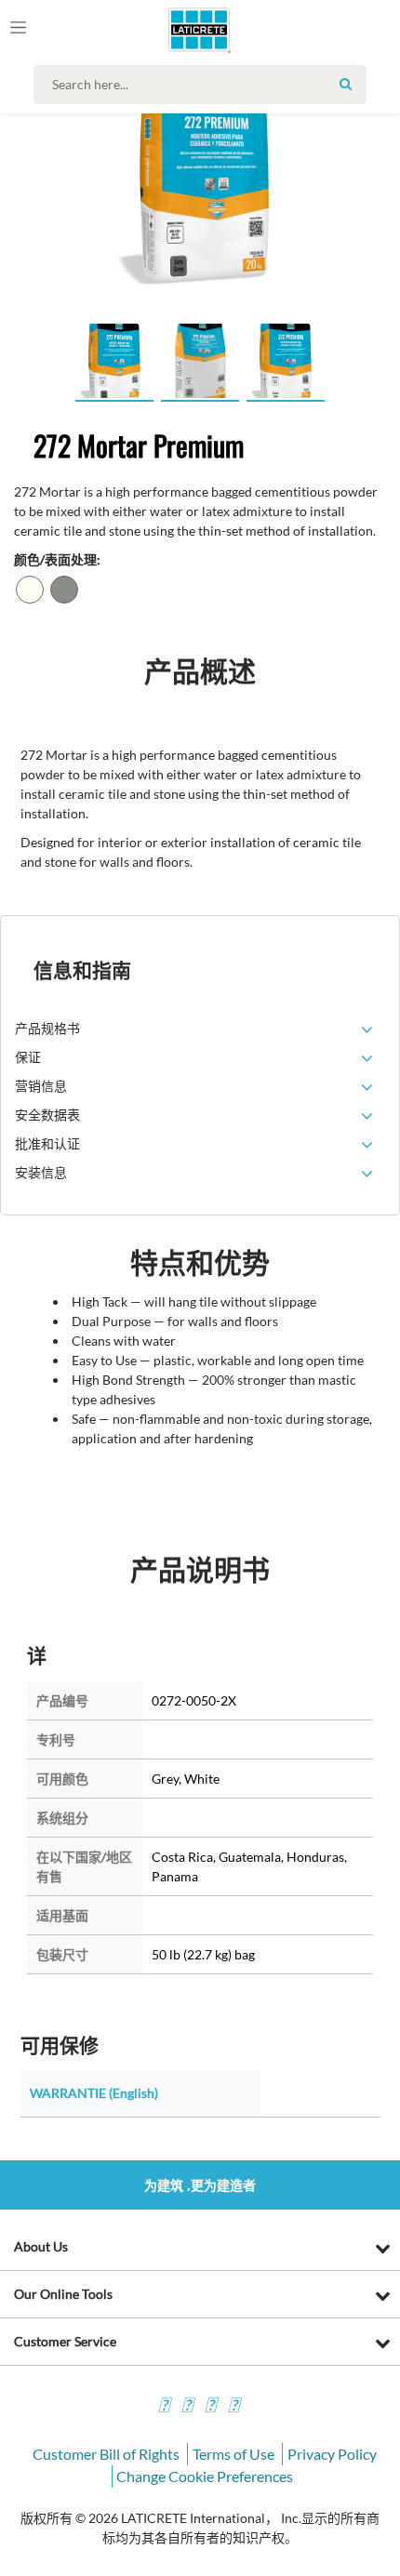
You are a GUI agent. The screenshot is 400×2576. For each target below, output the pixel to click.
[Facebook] (164, 2407)
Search (345, 84)
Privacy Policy (332, 2454)
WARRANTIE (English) (94, 2093)
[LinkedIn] (233, 2407)
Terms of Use (233, 2454)
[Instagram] (187, 2407)
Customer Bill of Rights (106, 2454)
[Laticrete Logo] (173, 30)
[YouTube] (210, 2407)
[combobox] (205, 85)
